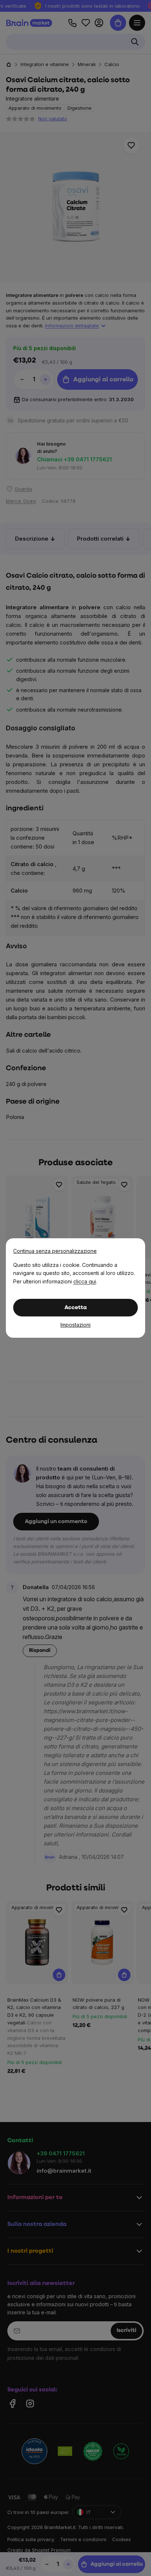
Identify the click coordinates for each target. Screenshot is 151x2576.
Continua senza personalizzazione (55, 1251)
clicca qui (85, 1281)
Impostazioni (75, 1325)
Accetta (76, 1308)
